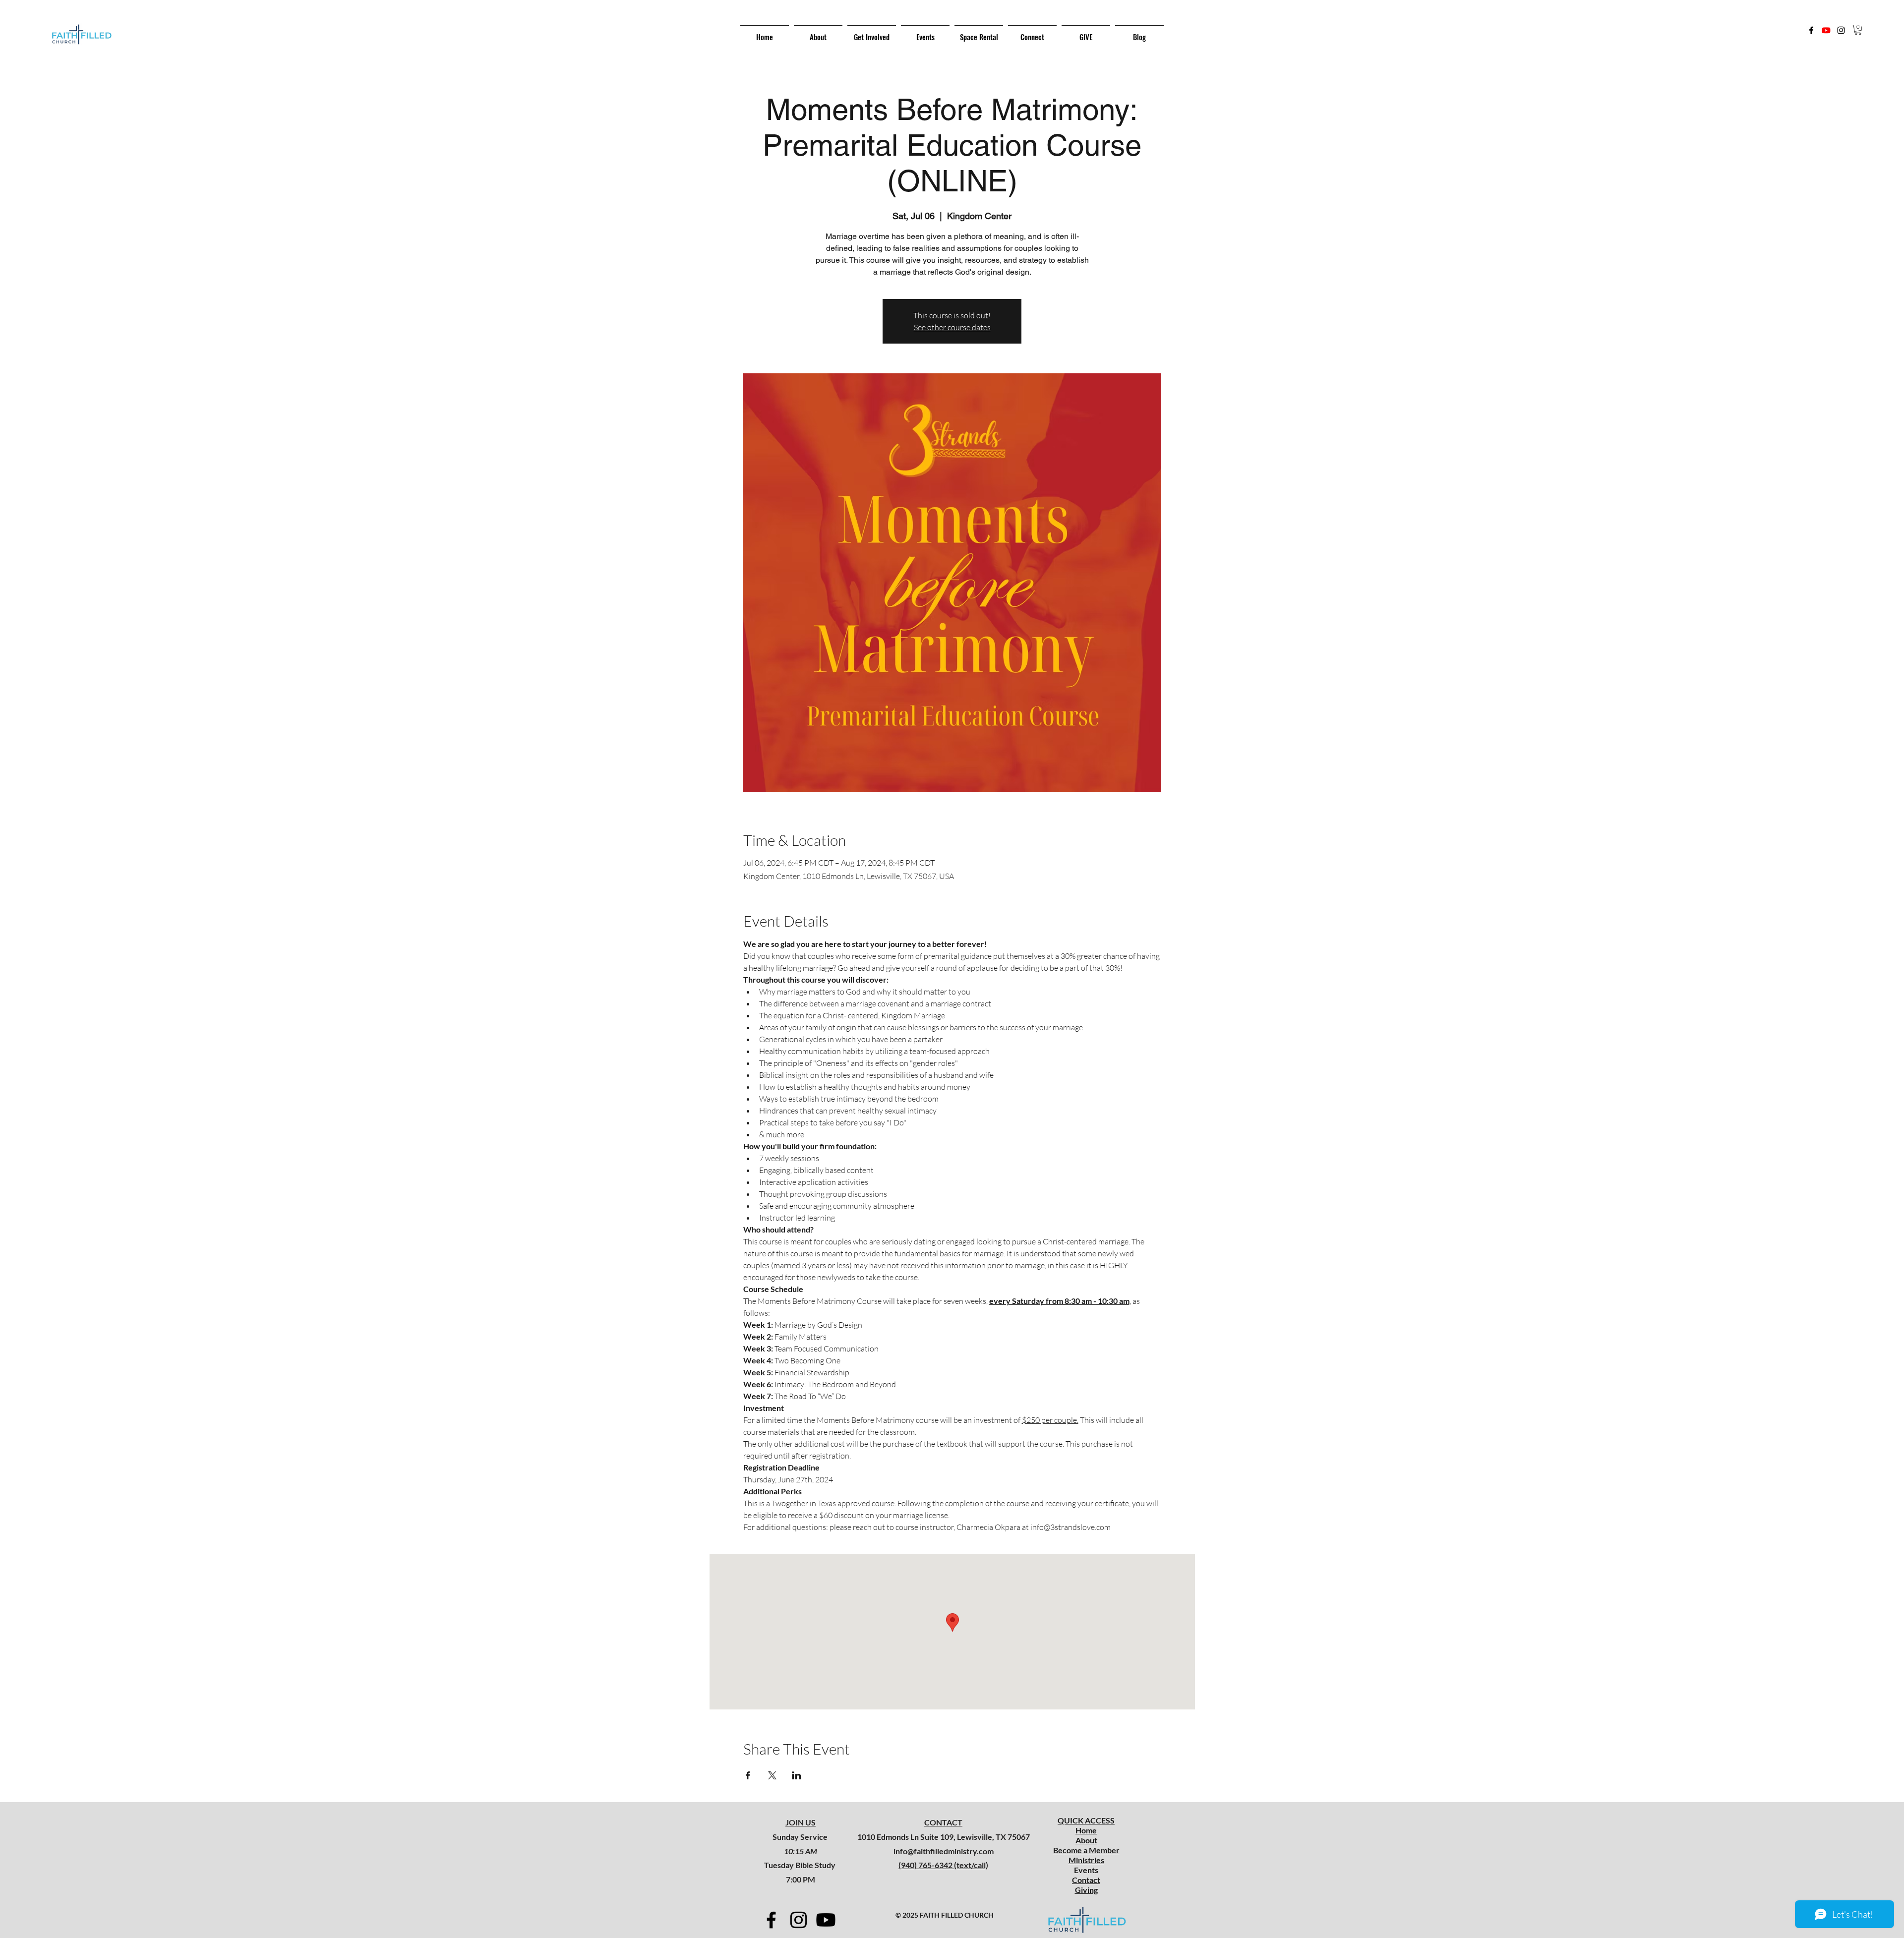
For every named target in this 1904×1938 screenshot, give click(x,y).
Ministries (1086, 1860)
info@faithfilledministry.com (944, 1851)
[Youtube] (826, 1920)
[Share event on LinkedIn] (797, 1775)
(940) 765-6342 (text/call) (943, 1865)
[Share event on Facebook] (748, 1775)
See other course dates (952, 327)
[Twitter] (1826, 30)
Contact (1086, 1880)
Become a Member (1086, 1850)
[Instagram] (1841, 30)
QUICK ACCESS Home (1086, 1825)
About (1086, 1840)
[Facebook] (1811, 30)
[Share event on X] (772, 1775)
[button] (1858, 30)
